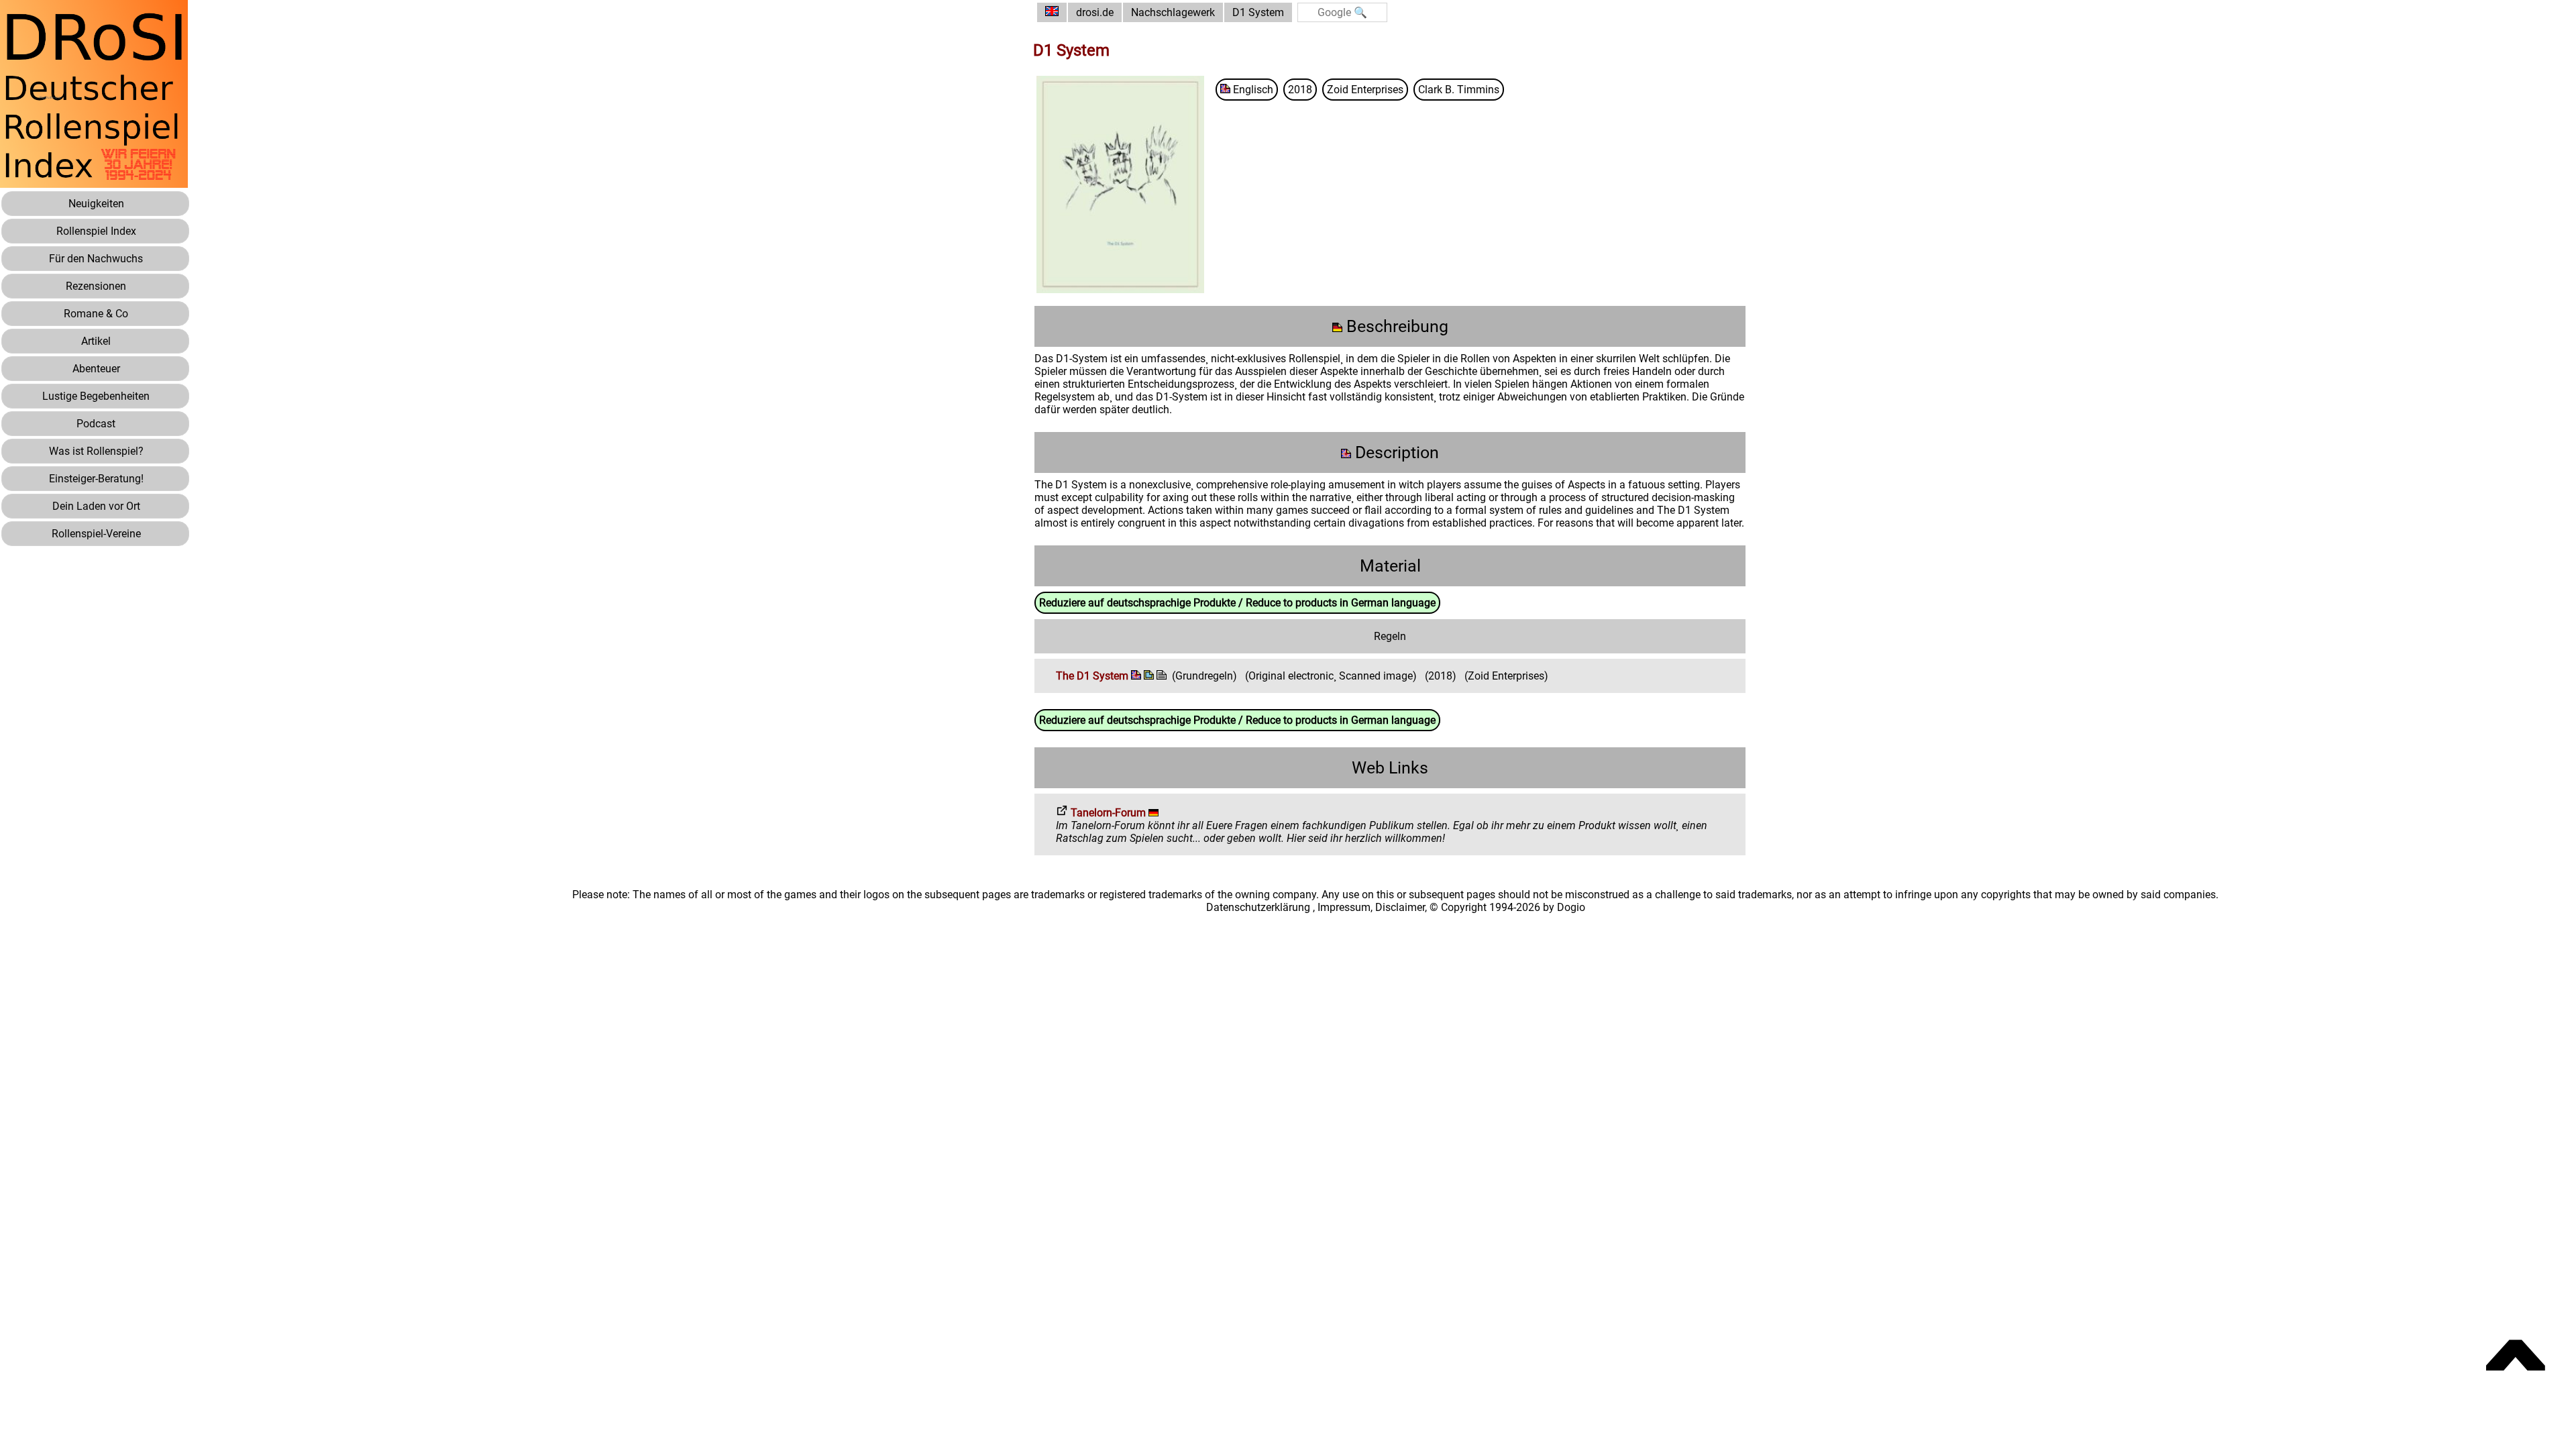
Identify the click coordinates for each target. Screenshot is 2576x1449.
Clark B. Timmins (1459, 90)
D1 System (1258, 12)
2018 (1300, 90)
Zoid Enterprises (1365, 90)
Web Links (1390, 768)
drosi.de (1095, 12)
